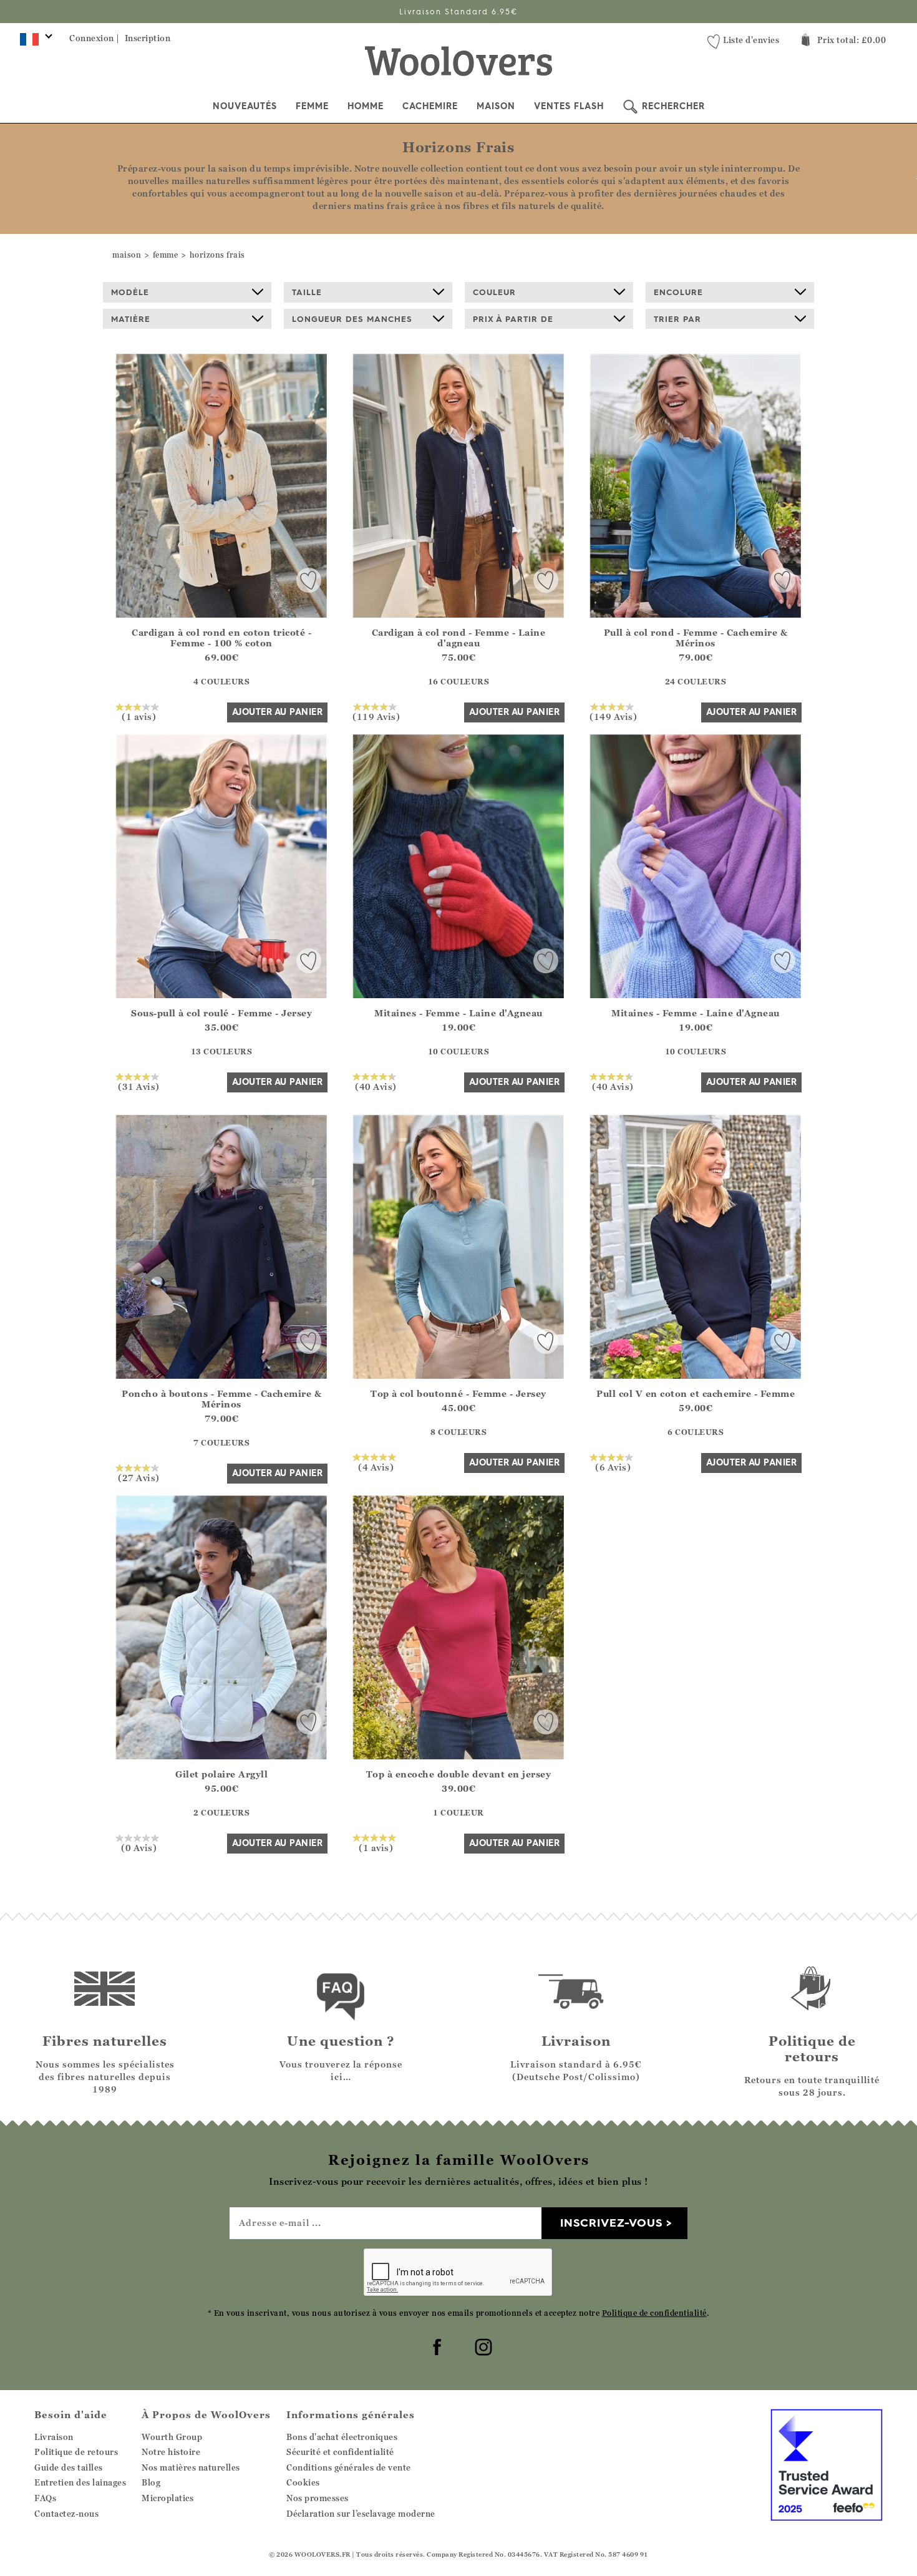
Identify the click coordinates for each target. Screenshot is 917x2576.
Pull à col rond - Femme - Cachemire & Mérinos (696, 638)
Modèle (130, 292)
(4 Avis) (376, 1467)
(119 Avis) (376, 716)
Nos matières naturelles (191, 2467)
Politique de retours (76, 2452)
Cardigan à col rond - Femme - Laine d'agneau (459, 638)
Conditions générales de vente (349, 2467)
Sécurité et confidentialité (340, 2452)
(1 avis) (139, 716)
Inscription (148, 38)
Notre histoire (171, 2452)
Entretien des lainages (80, 2482)
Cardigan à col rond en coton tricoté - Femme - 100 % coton (221, 638)
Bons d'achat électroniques (342, 2437)
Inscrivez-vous (611, 2223)
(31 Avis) (139, 1086)
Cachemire (430, 106)
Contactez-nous (66, 2514)
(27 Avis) (139, 1477)
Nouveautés (245, 106)
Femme (312, 106)
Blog (151, 2482)
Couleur (494, 292)
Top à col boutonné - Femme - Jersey (458, 1393)
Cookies (303, 2482)
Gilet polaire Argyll (221, 1774)
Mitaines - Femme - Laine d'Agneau (458, 1013)
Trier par (677, 319)
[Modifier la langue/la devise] (34, 42)
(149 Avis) (613, 716)
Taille (307, 292)
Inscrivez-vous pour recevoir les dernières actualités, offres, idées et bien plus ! (459, 12)
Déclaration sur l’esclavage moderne (361, 2514)
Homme (366, 106)
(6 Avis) (613, 1467)
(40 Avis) (376, 1086)
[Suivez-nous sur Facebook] (435, 2345)
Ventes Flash (569, 106)
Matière (131, 319)
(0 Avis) (139, 1847)
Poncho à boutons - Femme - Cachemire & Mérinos (221, 1399)
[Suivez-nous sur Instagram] (482, 2345)
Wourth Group (172, 2437)
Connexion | (95, 38)
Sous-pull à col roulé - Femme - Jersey (221, 1013)
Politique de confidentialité (654, 2313)
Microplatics (167, 2498)
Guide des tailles (69, 2467)
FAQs (45, 2498)
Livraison (54, 2437)
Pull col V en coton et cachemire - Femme (696, 1393)
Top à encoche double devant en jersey (459, 1774)
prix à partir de (513, 319)
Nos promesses (318, 2498)
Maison (496, 106)
